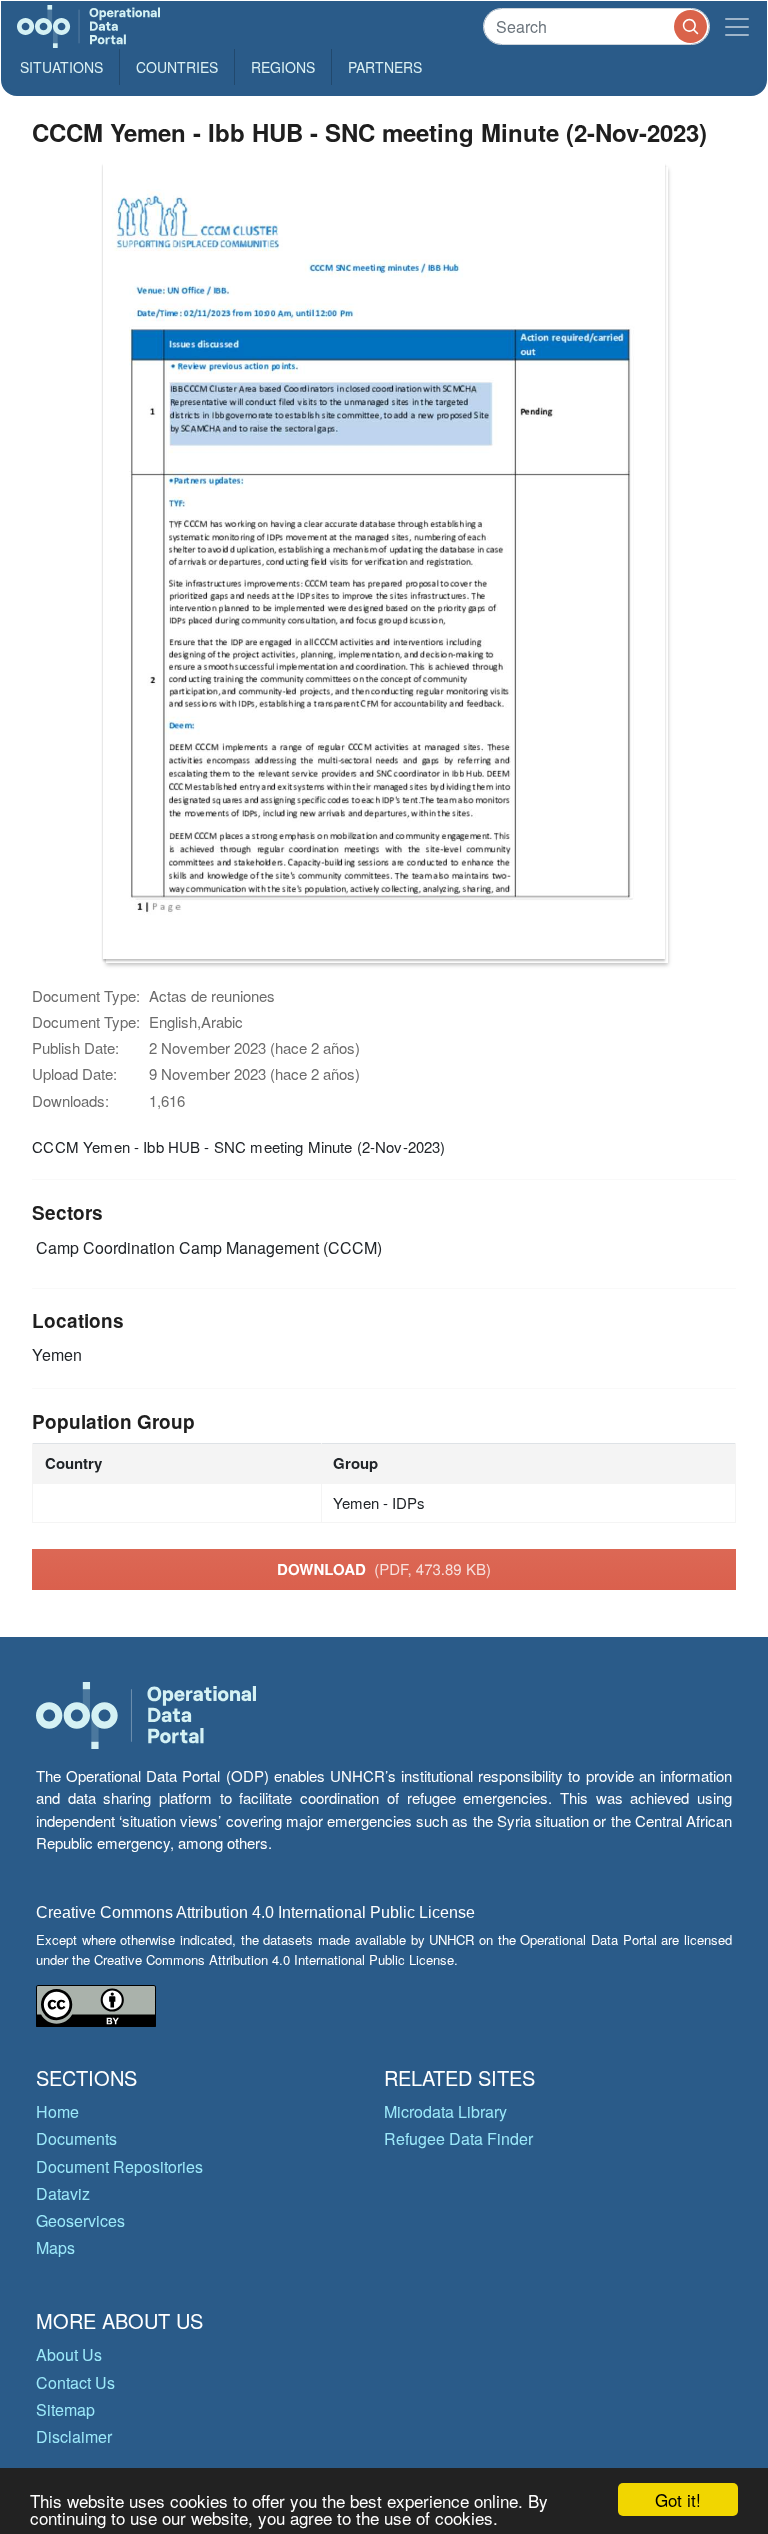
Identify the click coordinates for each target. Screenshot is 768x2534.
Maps (55, 2247)
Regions (283, 67)
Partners (385, 67)
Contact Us (75, 2382)
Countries (177, 67)
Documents (76, 2138)
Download (384, 1569)
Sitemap (65, 2409)
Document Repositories (119, 2166)
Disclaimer (74, 2436)
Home (57, 2111)
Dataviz (63, 2193)
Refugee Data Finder (458, 2138)
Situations (61, 67)
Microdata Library (445, 2111)
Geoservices (80, 2220)
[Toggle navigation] (737, 26)
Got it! (678, 2499)
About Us (69, 2354)
